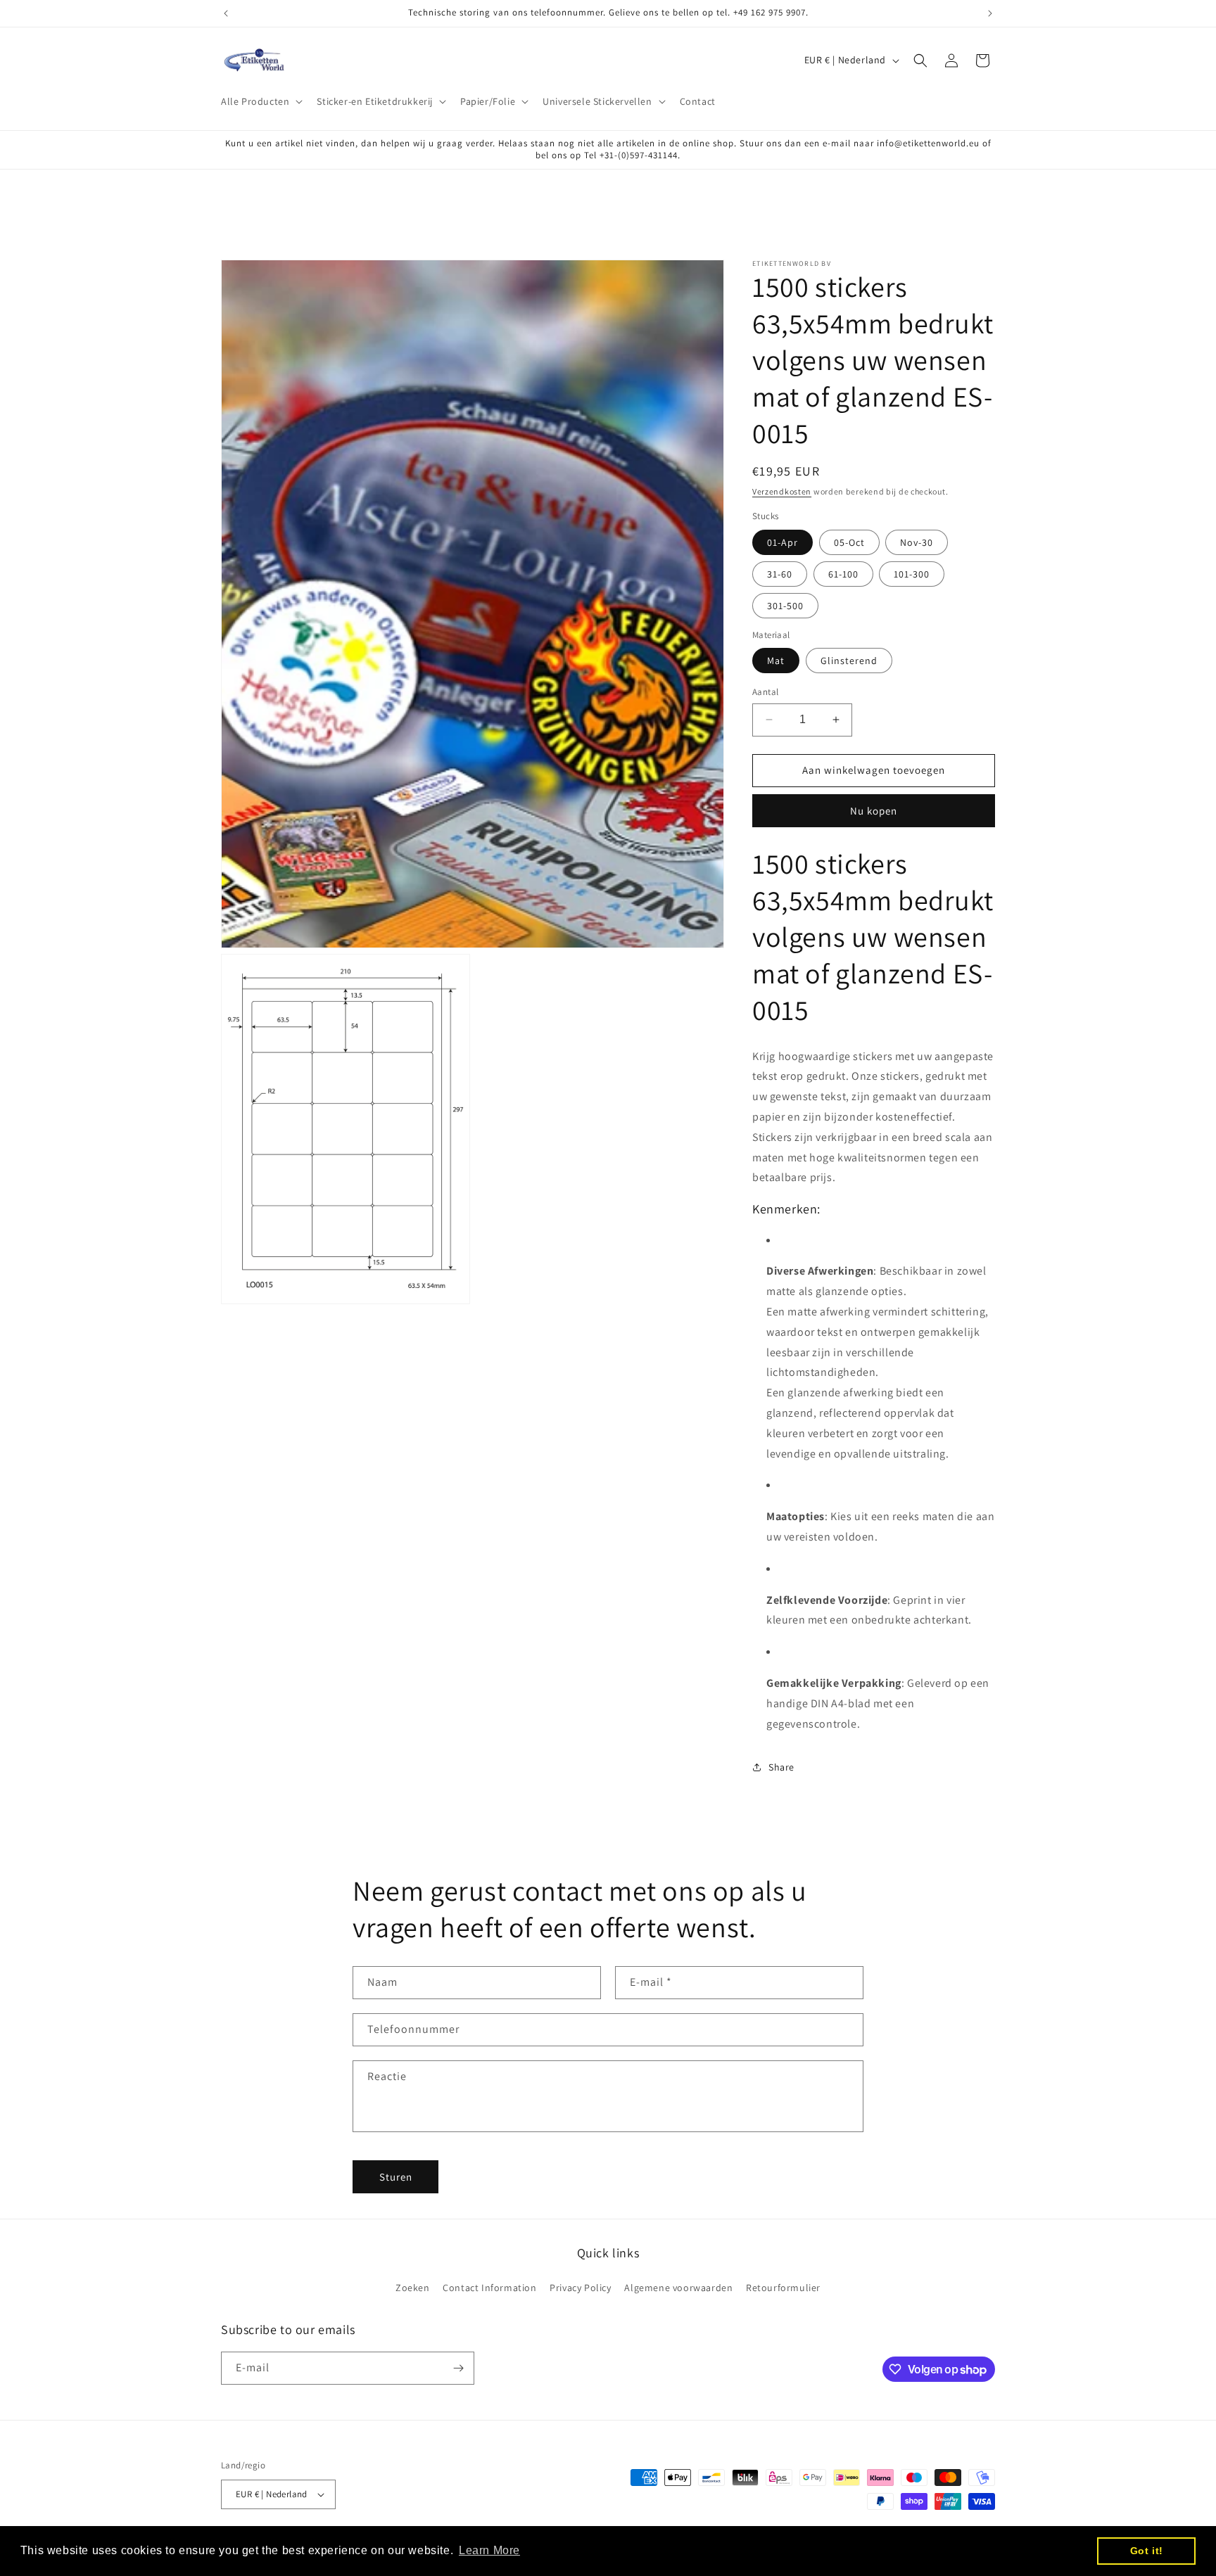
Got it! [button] (1147, 2551)
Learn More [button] (489, 2550)
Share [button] (781, 1767)
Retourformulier (783, 2288)
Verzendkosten (782, 491)
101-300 (912, 574)
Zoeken (413, 2288)
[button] (260, 101)
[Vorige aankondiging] (226, 13)
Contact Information (489, 2288)
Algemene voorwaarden (678, 2288)
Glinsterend (849, 661)
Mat (776, 661)
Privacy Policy (580, 2288)
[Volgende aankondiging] (990, 13)
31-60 (780, 574)
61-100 (843, 574)
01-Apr (783, 542)
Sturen (396, 2177)
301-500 (785, 606)
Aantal (765, 692)
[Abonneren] (458, 2368)
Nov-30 (917, 542)
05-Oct (849, 542)
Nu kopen (874, 811)
